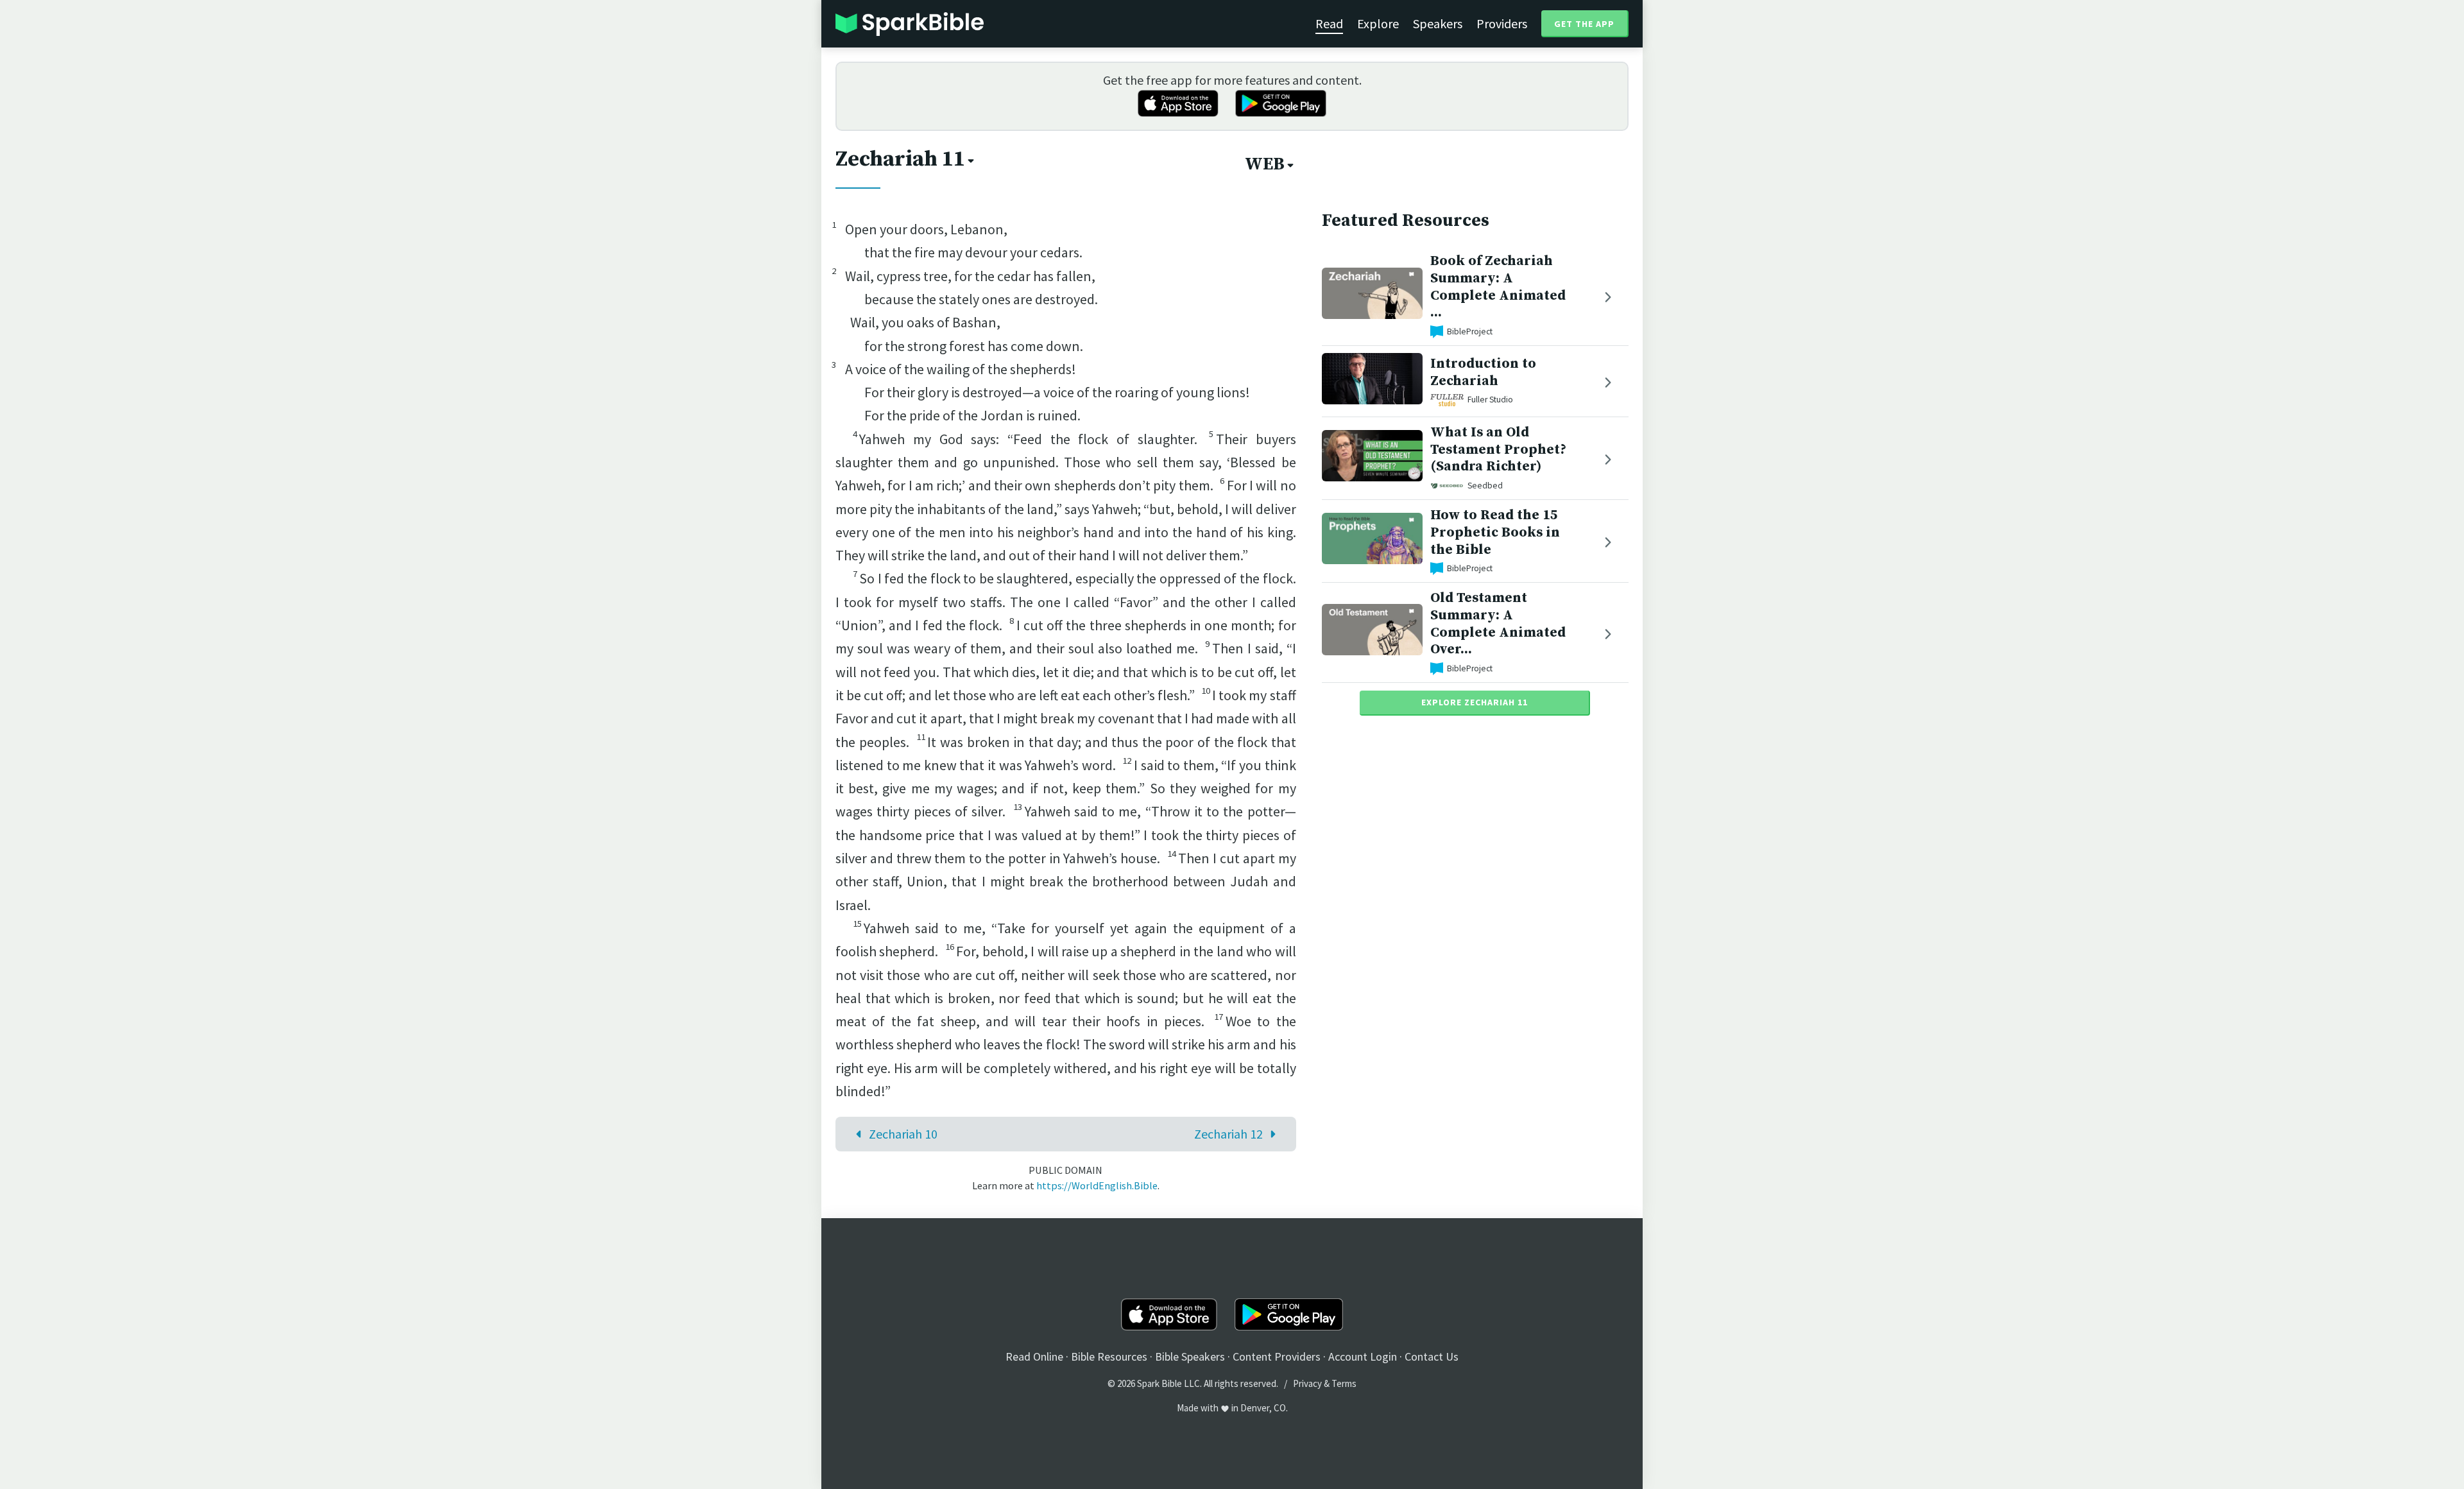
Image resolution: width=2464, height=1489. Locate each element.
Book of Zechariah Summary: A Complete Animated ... (1498, 287)
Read (1329, 23)
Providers (1502, 23)
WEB (1265, 164)
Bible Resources (1109, 1356)
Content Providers (1277, 1356)
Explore (1378, 23)
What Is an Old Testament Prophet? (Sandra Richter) (1498, 450)
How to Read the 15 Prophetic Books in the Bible (1495, 532)
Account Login (1363, 1356)
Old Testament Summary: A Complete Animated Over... (1498, 624)
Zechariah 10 (903, 1134)
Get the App (1584, 24)
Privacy (1307, 1383)
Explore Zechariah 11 (1475, 702)
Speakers (1438, 23)
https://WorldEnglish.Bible (1097, 1185)
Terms (1344, 1383)
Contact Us (1432, 1356)
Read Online (1034, 1356)
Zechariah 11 (900, 159)
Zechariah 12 (1228, 1134)
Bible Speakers (1190, 1356)
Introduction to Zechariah (1483, 372)
